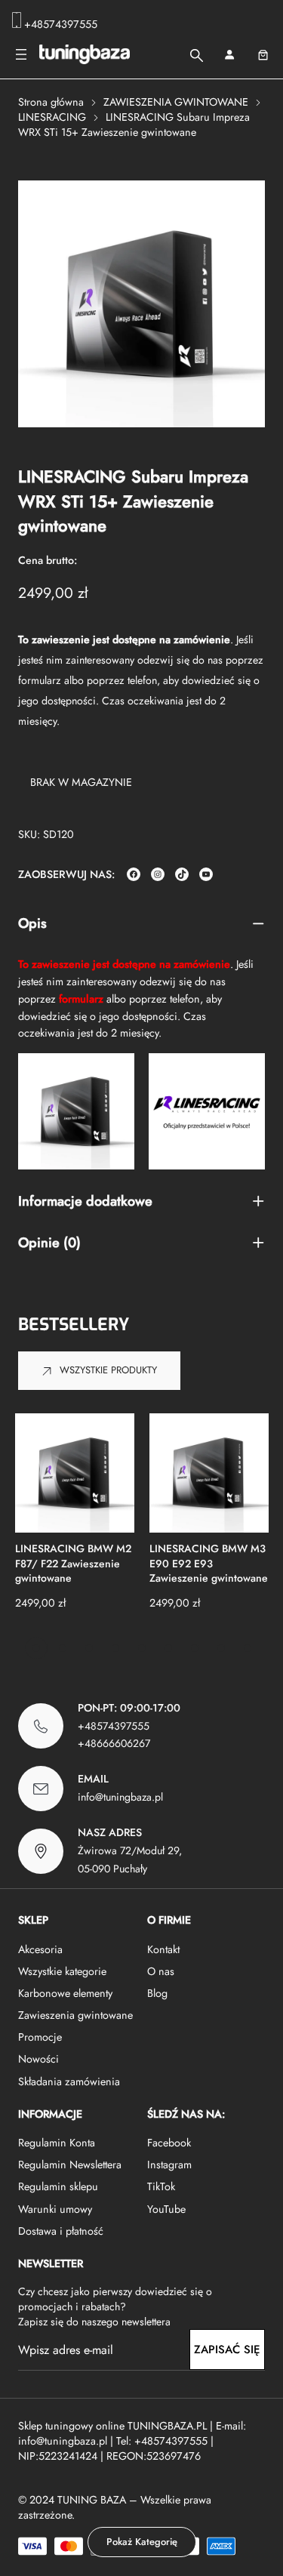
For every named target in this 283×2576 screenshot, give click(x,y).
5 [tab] (142, 1648)
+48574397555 (61, 24)
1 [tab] (36, 1648)
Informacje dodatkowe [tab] (85, 1202)
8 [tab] (221, 1648)
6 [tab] (168, 1648)
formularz (40, 680)
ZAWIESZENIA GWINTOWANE (176, 102)
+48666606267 (114, 1743)
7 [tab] (195, 1648)
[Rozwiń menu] (21, 54)
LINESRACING (52, 117)
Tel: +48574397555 (162, 2441)
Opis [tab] (32, 924)
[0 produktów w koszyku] (263, 55)
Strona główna (51, 102)
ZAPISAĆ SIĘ (227, 2350)
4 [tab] (115, 1648)
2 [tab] (63, 1648)
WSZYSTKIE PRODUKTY (108, 1370)
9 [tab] (248, 1648)
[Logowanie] (229, 55)
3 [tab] (89, 1648)
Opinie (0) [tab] (49, 1243)
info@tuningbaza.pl (120, 1797)
